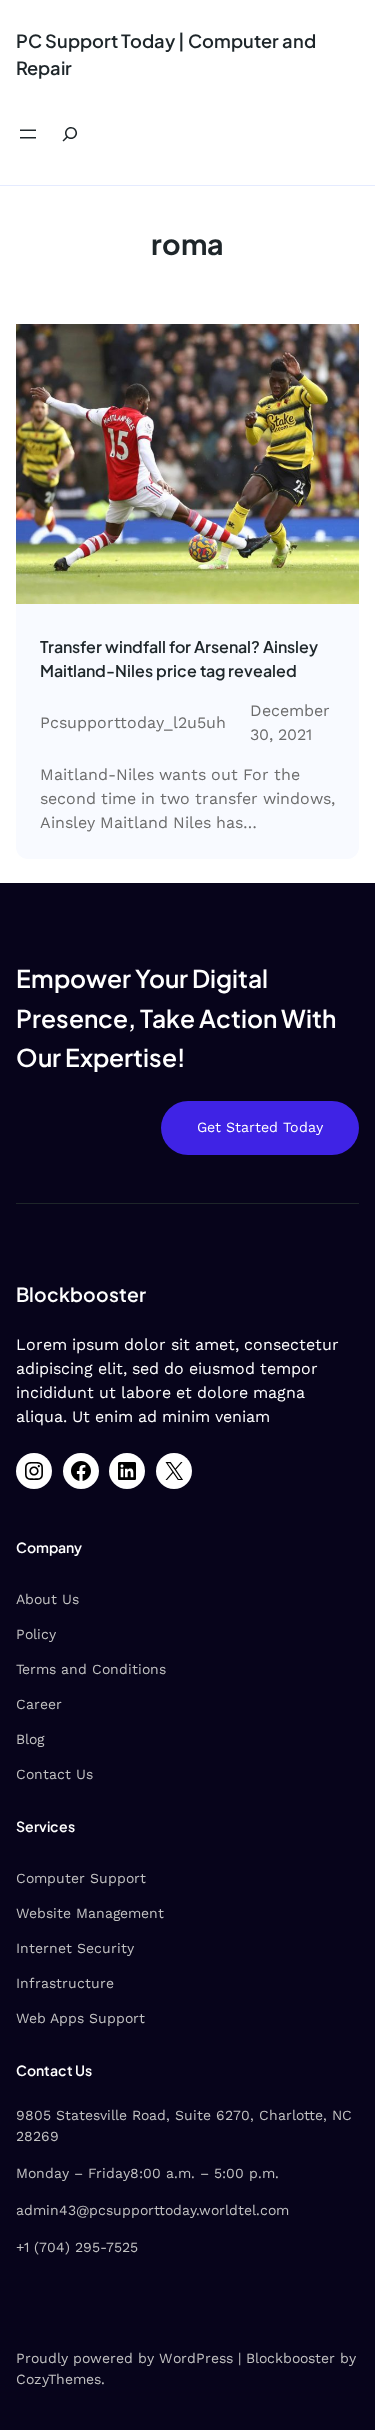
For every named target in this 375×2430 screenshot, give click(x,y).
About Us (47, 1599)
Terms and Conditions (91, 1669)
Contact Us (54, 1774)
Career (39, 1704)
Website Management (90, 1913)
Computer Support (81, 1878)
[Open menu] (28, 134)
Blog (30, 1739)
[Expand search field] (70, 134)
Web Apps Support (80, 2018)
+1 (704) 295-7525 (77, 2247)
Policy (36, 1634)
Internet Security (75, 1948)
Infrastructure (65, 1983)
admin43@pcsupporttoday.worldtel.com (152, 2210)
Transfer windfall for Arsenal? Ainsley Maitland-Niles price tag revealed (179, 658)
